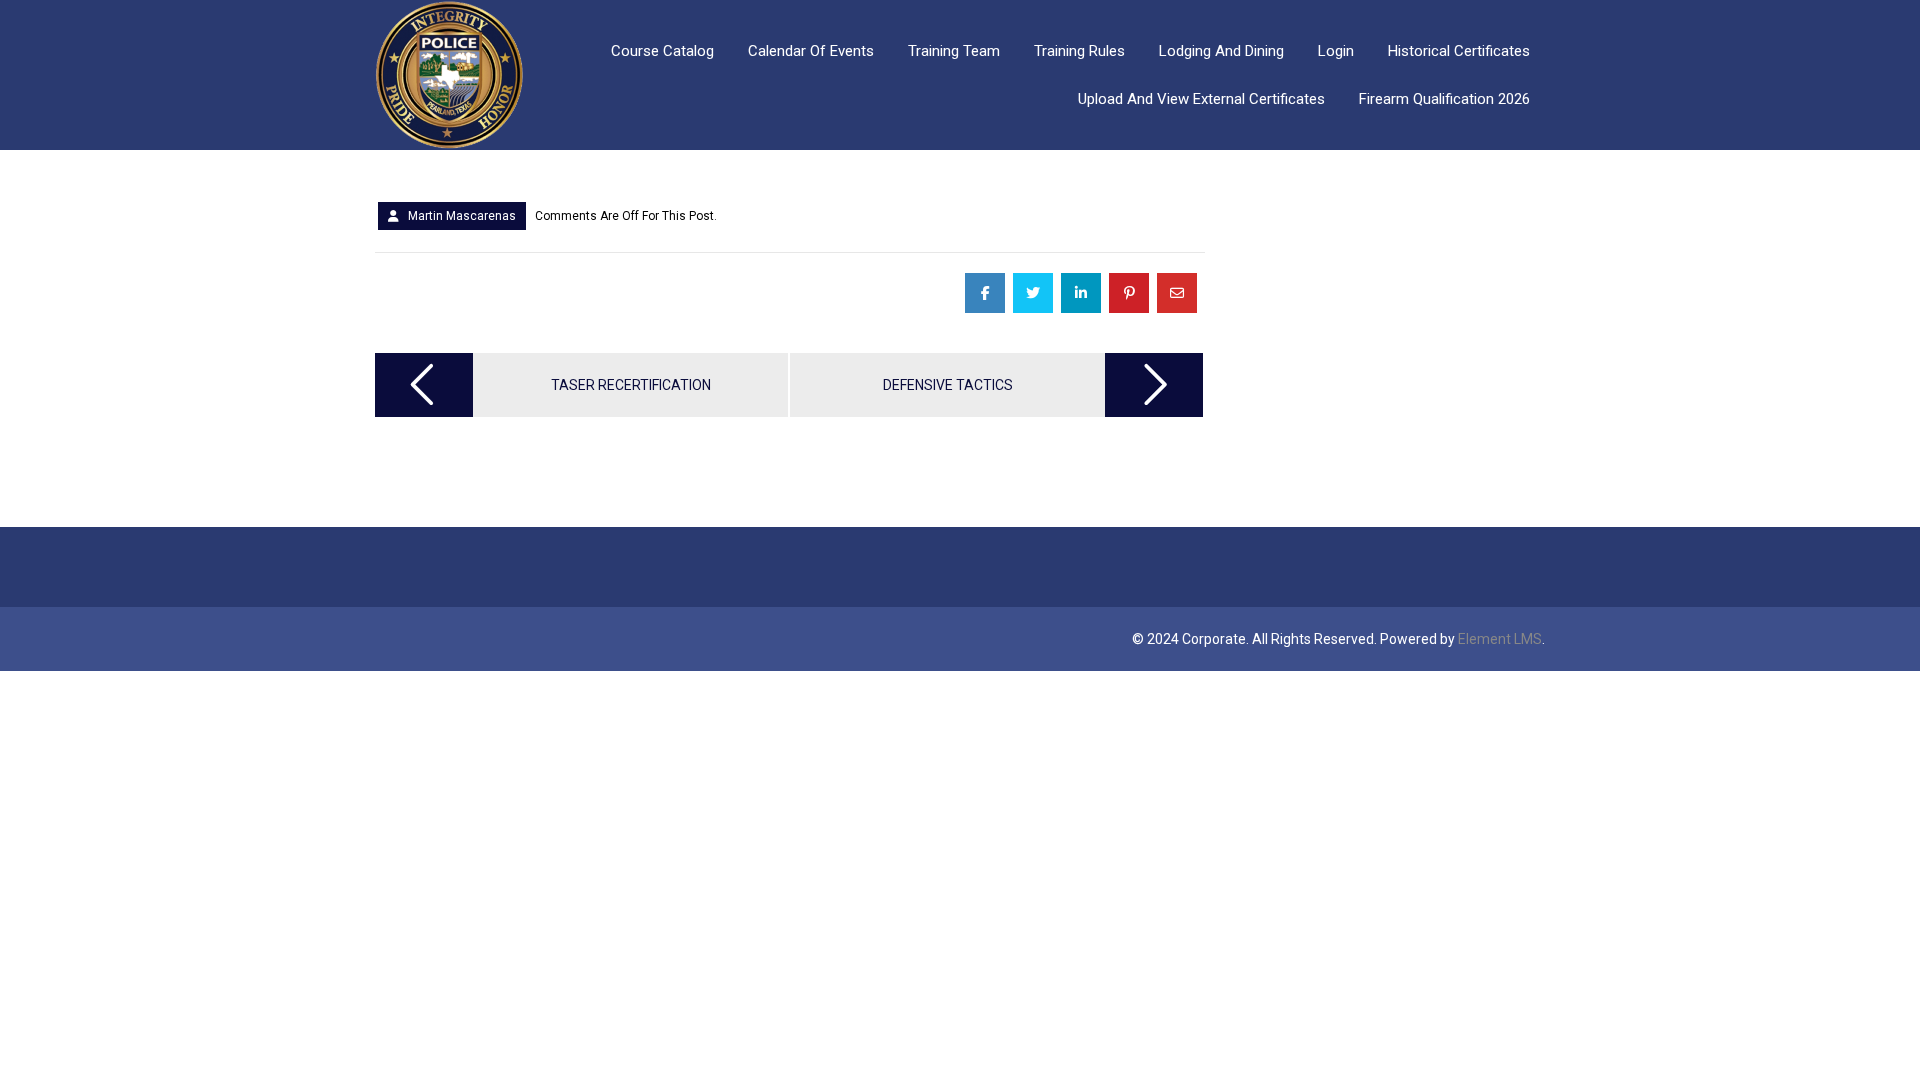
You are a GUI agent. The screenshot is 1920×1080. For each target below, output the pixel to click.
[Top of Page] (1863, 1027)
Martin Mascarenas (462, 216)
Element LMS (1500, 639)
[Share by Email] (1177, 293)
